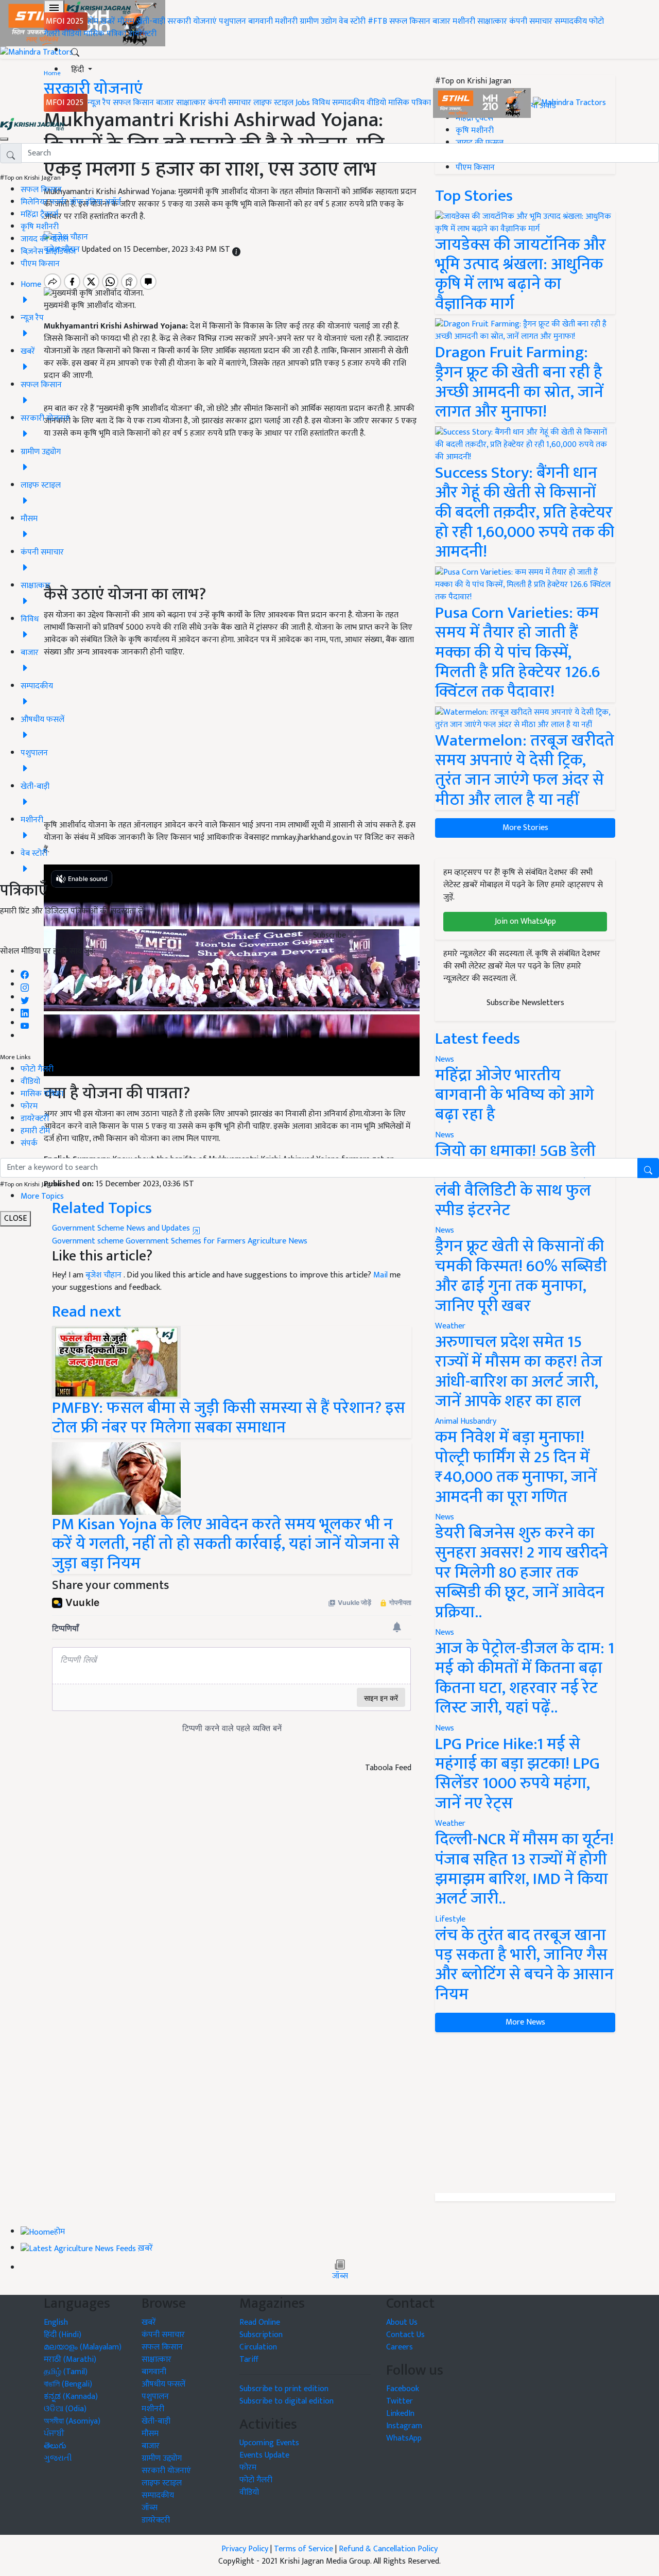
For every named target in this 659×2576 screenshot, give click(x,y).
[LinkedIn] (25, 1010)
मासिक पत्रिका (106, 34)
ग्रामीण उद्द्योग (162, 2458)
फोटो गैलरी (37, 1069)
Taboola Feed (388, 1768)
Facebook (403, 2389)
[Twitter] (25, 998)
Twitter (400, 2401)
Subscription (261, 2335)
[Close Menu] (4, 139)
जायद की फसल (45, 239)
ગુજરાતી (58, 2458)
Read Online (260, 2322)
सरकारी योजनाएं (193, 21)
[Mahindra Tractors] (569, 103)
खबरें (149, 2322)
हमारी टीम (35, 1131)
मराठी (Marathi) (70, 2359)
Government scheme (88, 1241)
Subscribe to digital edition (287, 2401)
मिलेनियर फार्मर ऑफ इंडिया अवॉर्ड (71, 202)
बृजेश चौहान (105, 1275)
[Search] (75, 50)
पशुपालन (232, 21)
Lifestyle (450, 1919)
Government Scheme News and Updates (122, 1228)
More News (525, 2022)
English (56, 2322)
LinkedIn (400, 2414)
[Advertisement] (525, 2113)
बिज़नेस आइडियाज (48, 252)
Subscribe (329, 935)
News (445, 1230)
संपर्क (29, 1143)
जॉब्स (340, 2276)
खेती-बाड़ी (151, 21)
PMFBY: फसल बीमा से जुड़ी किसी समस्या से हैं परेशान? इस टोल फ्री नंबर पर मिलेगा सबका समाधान (229, 1418)
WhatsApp (404, 2438)
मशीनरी (287, 21)
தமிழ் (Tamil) (66, 2372)
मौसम (126, 21)
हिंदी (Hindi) (63, 2335)
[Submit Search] (648, 1168)
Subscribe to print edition (284, 2389)
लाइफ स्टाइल (273, 103)
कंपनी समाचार (531, 21)
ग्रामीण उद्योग (318, 21)
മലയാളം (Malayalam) (83, 2347)
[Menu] (54, 8)
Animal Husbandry (466, 1421)
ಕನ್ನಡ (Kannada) (71, 2397)
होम (93, 21)
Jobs (303, 103)
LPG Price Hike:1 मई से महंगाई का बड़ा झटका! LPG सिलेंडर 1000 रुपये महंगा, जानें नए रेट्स (517, 1774)
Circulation (258, 2347)
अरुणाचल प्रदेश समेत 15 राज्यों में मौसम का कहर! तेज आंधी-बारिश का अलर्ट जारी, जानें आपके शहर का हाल (519, 1372)
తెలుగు (55, 2446)
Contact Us (405, 2335)
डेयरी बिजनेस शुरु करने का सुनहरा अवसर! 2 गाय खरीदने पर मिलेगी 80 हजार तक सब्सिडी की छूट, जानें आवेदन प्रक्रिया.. (522, 1573)
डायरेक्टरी (142, 34)
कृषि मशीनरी (40, 227)
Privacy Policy (245, 2549)
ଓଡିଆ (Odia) (65, 2409)
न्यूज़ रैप (99, 103)
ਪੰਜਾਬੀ (54, 2434)
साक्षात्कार (492, 21)
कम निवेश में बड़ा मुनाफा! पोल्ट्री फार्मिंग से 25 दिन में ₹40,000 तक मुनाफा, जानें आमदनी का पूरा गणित (516, 1467)
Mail (380, 1275)
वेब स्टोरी (352, 21)
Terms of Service (304, 2549)
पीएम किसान (40, 264)
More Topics (42, 1196)
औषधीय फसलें (163, 2384)
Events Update (264, 2455)
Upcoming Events (269, 2443)
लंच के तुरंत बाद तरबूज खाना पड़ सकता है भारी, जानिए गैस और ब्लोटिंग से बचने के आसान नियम (524, 1965)
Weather (450, 1326)
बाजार (441, 21)
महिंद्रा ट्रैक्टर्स (39, 214)
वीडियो (72, 34)
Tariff (249, 2359)
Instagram (404, 2426)
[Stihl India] (483, 103)
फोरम (29, 1106)
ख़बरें (108, 21)
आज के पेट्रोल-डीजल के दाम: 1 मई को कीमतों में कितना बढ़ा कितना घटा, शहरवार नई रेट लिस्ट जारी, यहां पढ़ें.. (525, 1678)
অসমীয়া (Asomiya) (72, 2421)
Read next (86, 1312)
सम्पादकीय (571, 21)
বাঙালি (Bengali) (68, 2384)
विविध (321, 103)
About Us (402, 2322)
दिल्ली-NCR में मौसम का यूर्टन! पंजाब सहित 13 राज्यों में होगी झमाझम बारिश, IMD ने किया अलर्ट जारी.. (524, 1869)
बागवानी (261, 21)
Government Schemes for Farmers (186, 1241)
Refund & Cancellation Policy (388, 2549)
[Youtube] (25, 1023)
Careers (400, 2347)
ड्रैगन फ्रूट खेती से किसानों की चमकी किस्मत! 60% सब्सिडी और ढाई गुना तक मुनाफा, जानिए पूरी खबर (521, 1276)
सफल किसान (410, 21)
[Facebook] (25, 972)
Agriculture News (278, 1241)
